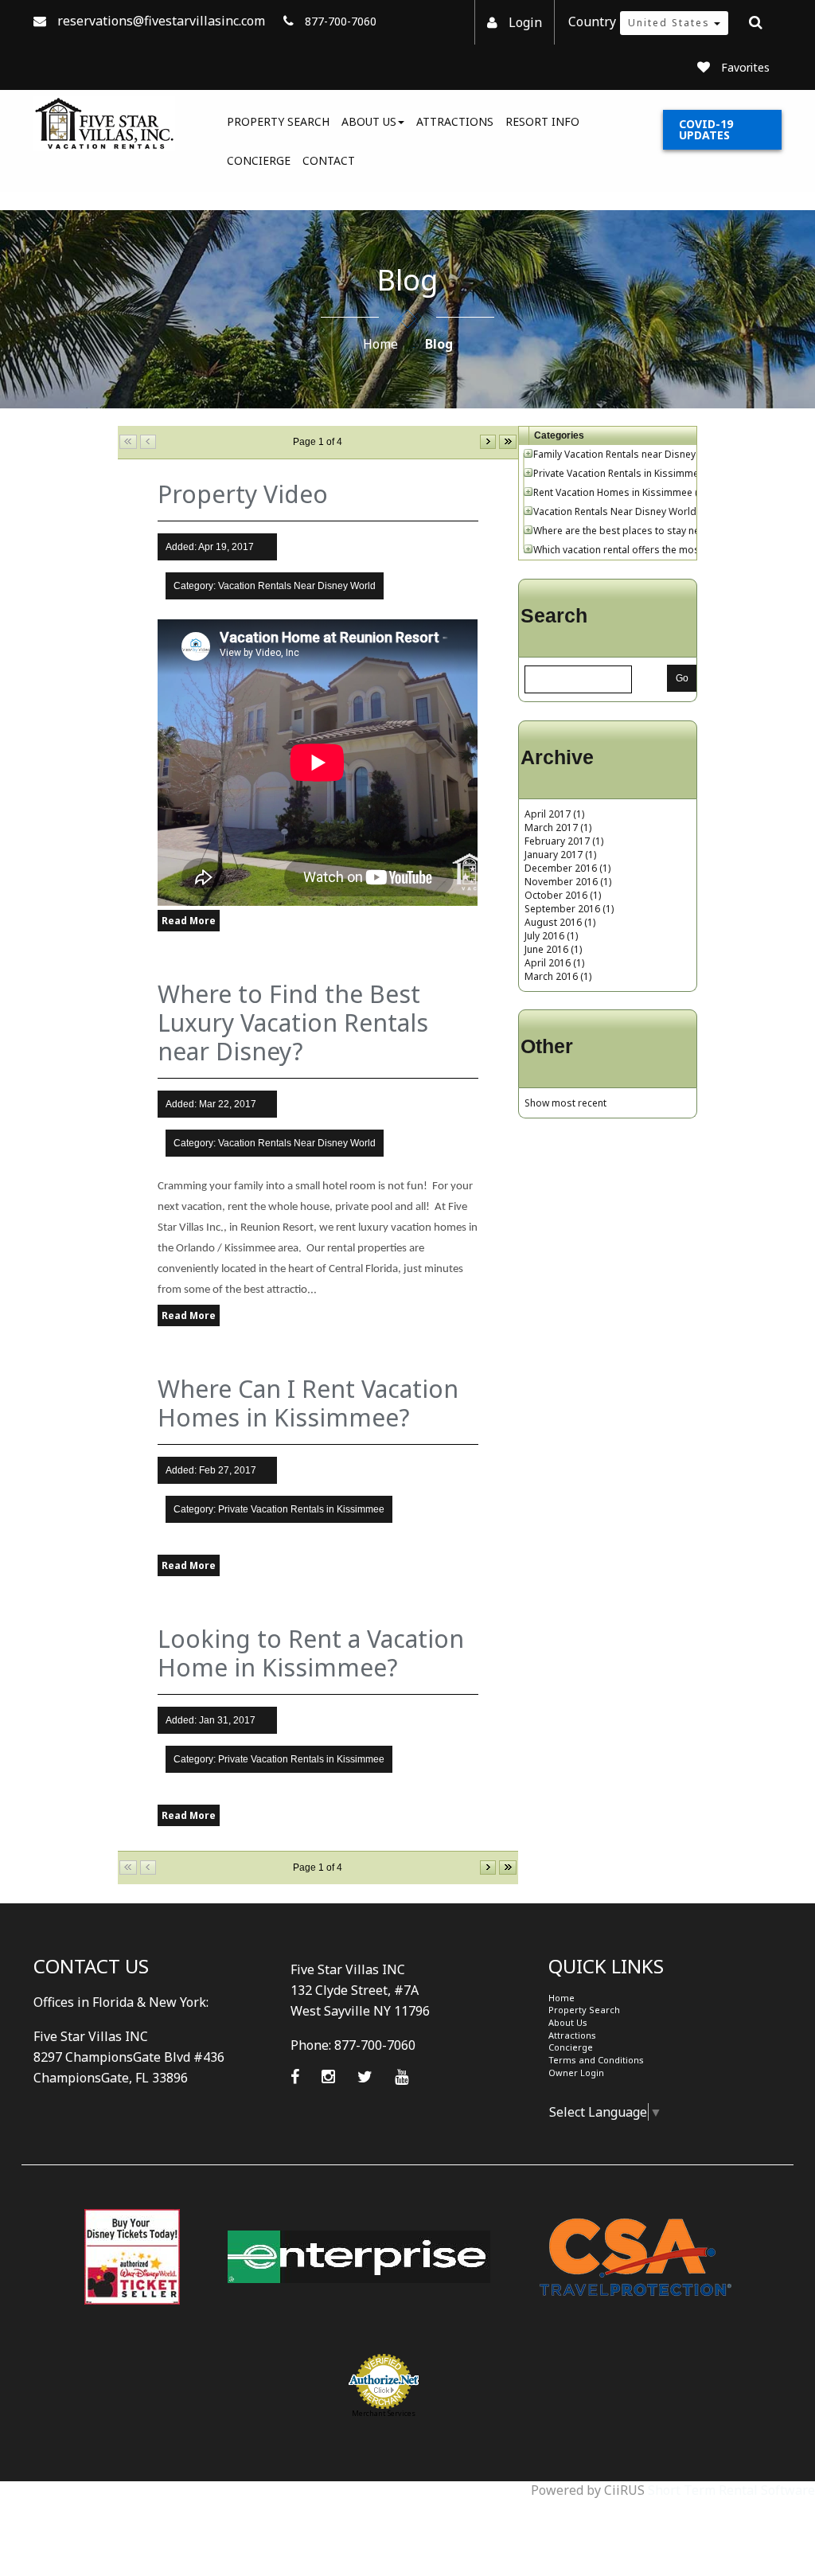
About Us (369, 121)
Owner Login (576, 2073)
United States (671, 23)
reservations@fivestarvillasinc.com (161, 21)
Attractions (455, 121)
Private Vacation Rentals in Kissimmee (619, 473)
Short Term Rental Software (731, 2490)
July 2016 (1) (551, 936)
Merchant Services (384, 2413)
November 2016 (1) (568, 882)
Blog (439, 344)
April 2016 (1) (554, 963)
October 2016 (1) (563, 895)
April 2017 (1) (554, 814)
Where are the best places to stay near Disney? (640, 531)
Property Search (278, 121)
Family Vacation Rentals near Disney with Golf (636, 454)
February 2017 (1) (564, 841)
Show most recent (565, 1103)
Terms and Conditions (596, 2060)
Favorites (745, 67)
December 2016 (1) (567, 868)
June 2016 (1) (553, 949)
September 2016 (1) (569, 909)
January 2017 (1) (560, 855)
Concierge (259, 160)
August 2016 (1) (560, 922)
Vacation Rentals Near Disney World (615, 511)
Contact (329, 160)
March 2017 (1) (558, 827)
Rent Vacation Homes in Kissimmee (613, 492)
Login (525, 22)
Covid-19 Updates (706, 129)
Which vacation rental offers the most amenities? (643, 550)
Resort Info (542, 121)
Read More (189, 921)
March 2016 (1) (558, 976)
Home (380, 344)
